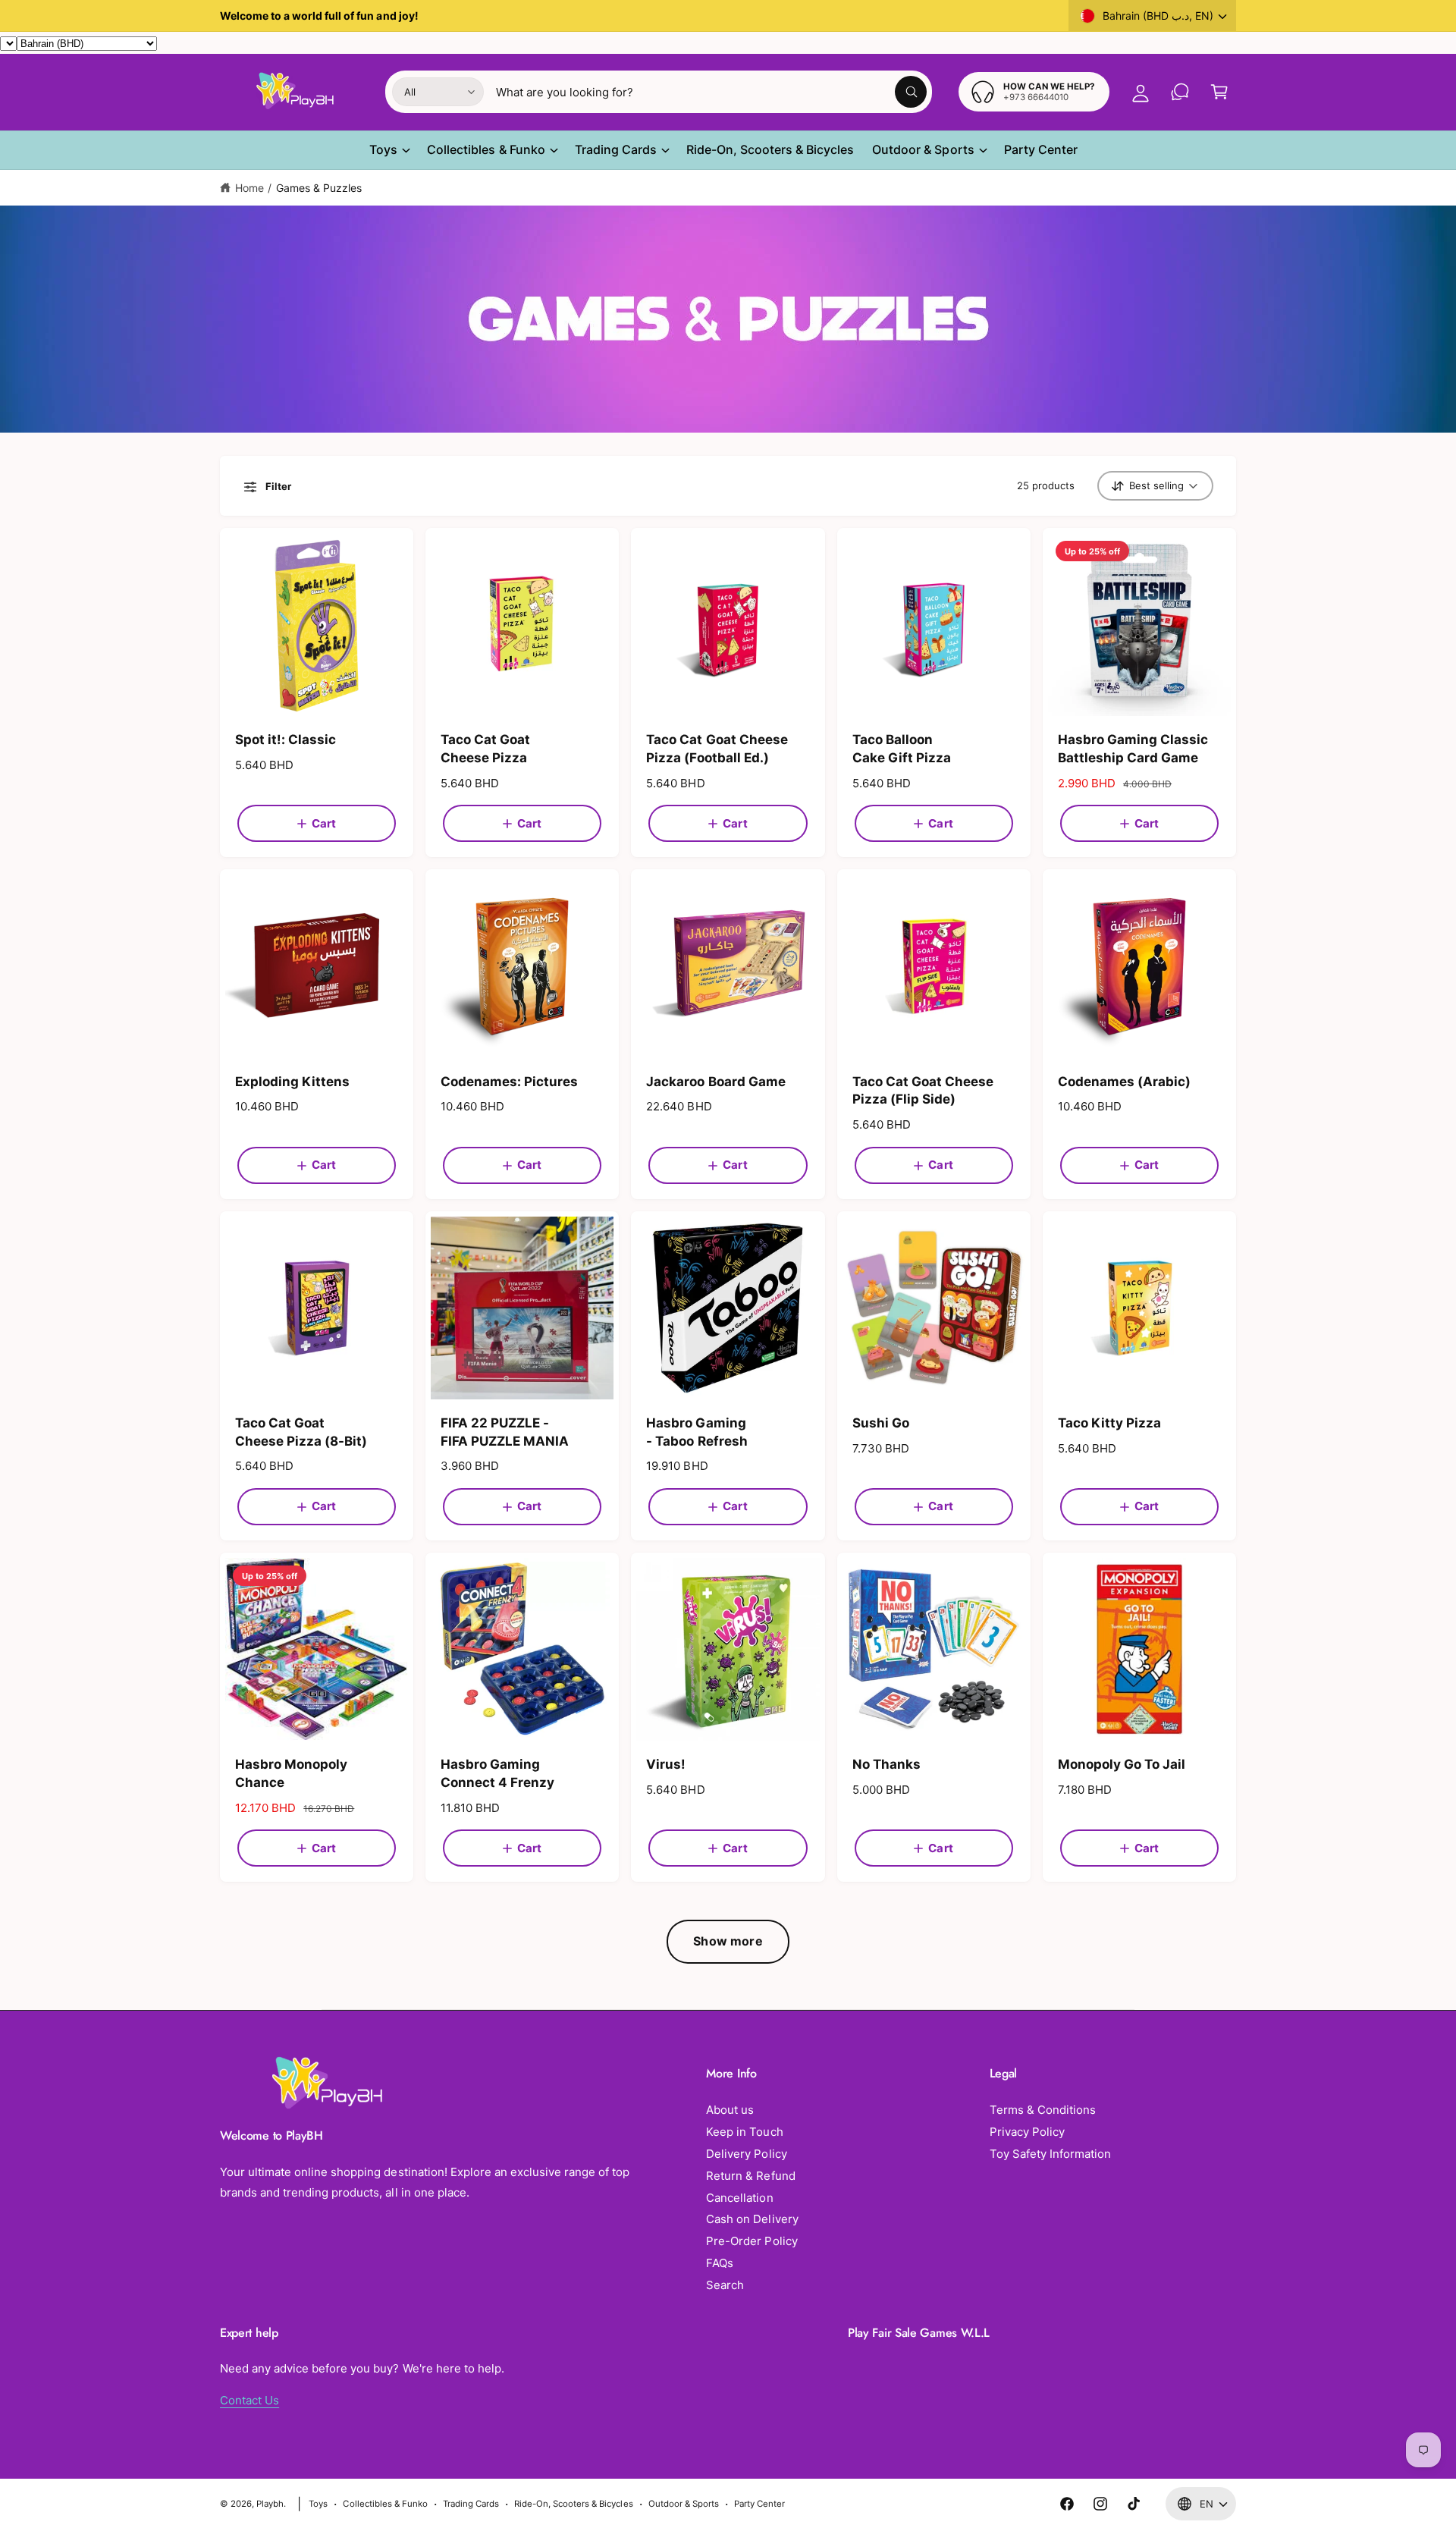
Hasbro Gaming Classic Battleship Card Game (1133, 749)
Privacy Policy (1027, 2132)
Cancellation (739, 2198)
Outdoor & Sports (923, 149)
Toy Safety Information (1050, 2154)
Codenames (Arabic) (1124, 1082)
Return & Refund (750, 2176)
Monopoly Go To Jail (1122, 1764)
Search (725, 2285)
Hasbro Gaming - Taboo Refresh (697, 1432)
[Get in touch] (1180, 92)
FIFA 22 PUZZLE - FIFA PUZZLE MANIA (505, 1432)
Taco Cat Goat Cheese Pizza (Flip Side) (923, 1091)
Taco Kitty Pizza (1109, 1423)
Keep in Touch (744, 2132)
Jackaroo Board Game (715, 1082)
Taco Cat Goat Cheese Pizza (485, 749)
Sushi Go (881, 1423)
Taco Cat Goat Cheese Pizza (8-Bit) (301, 1432)
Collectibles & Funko (486, 149)
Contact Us (249, 2400)
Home (249, 188)
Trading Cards (616, 149)
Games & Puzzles (319, 188)
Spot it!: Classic (286, 740)
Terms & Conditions (1043, 2110)
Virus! (666, 1764)
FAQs (720, 2263)
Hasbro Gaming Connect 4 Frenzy (497, 1773)
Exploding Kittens (292, 1082)
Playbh (270, 2504)
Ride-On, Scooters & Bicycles (573, 2504)
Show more (728, 1941)
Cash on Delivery (752, 2219)
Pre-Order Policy (752, 2241)
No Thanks (886, 1764)
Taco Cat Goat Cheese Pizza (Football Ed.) (717, 749)
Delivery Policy (746, 2154)
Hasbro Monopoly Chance (291, 1773)
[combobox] (711, 92)
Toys (383, 149)
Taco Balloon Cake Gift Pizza (902, 749)
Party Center (759, 2504)
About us (730, 2110)
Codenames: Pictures (509, 1082)
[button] (1219, 92)
